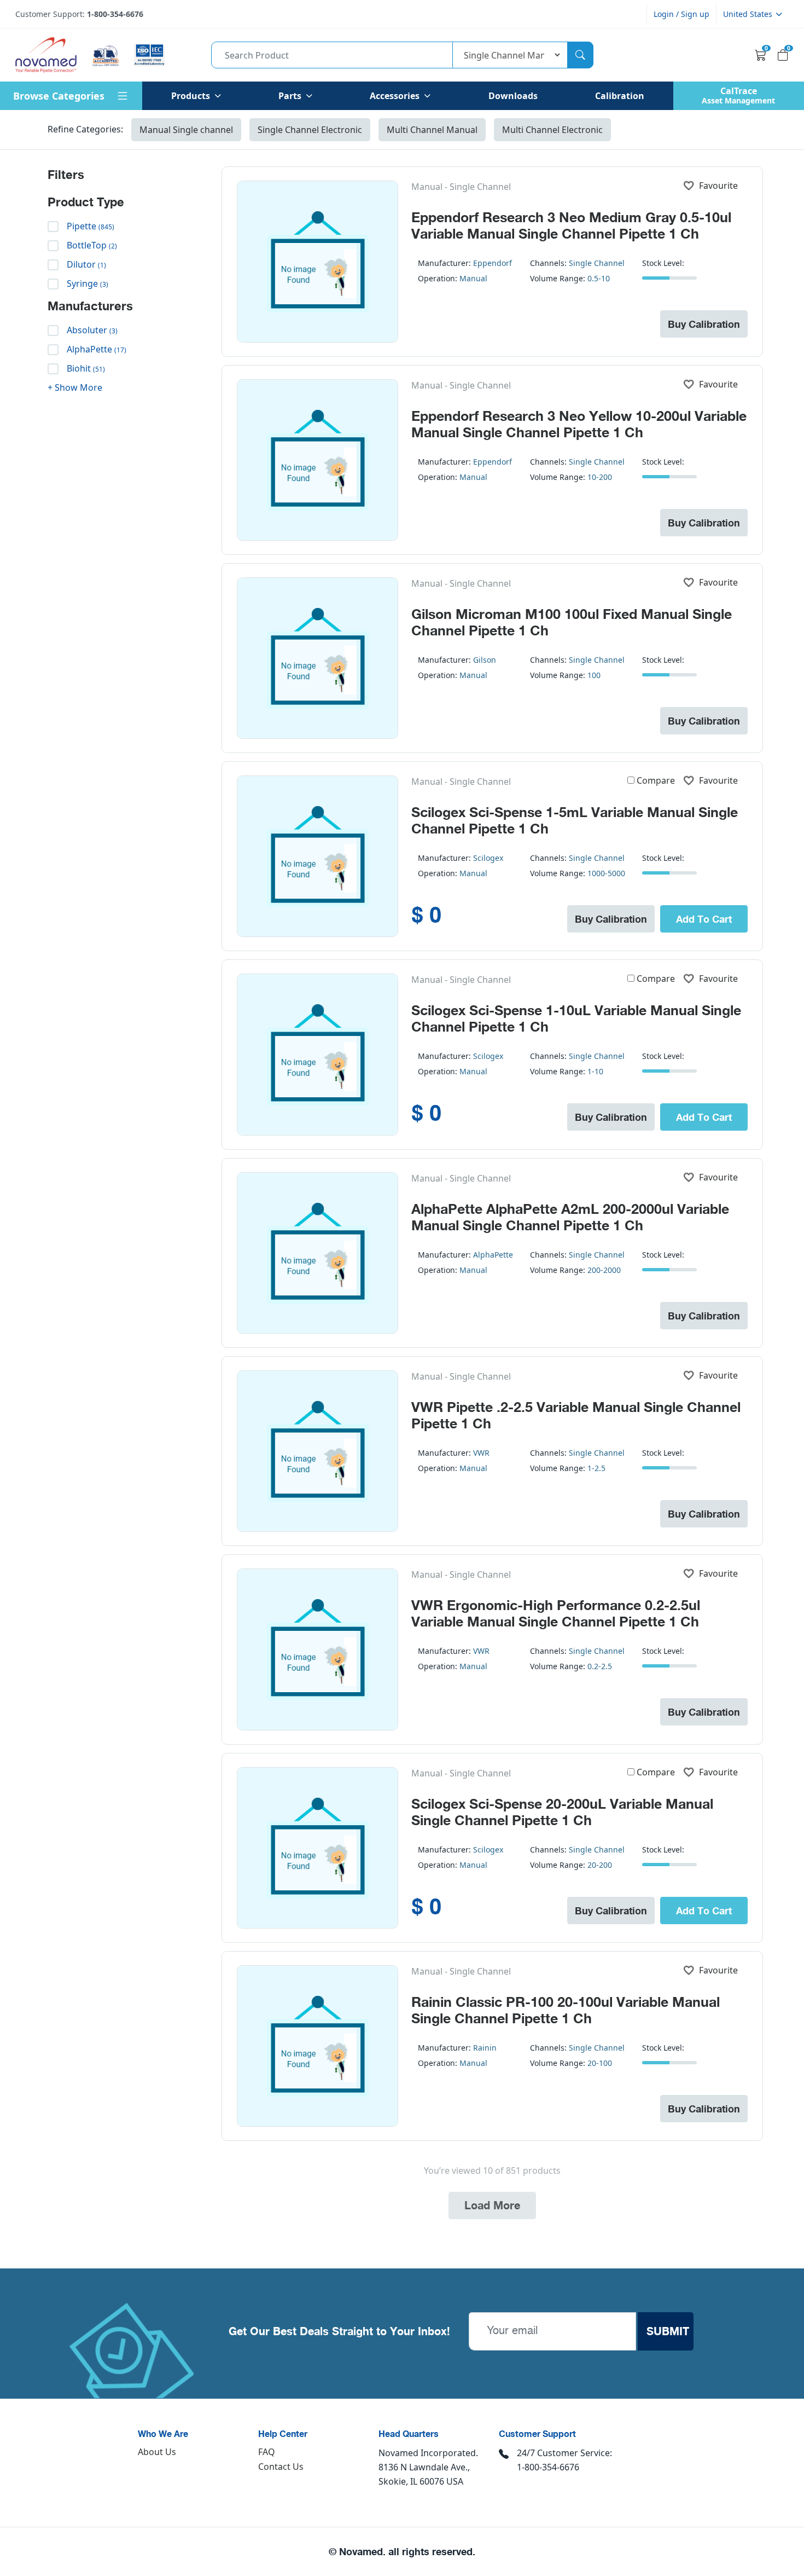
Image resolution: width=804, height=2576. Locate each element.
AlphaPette (97, 349)
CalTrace (738, 95)
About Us (157, 2452)
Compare (656, 780)
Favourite (718, 186)
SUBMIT (668, 2331)
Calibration (620, 96)
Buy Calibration (704, 324)
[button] (753, 14)
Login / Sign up (681, 14)
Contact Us (281, 2467)
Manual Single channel (186, 130)
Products (191, 96)
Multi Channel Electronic (552, 130)
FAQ (267, 2452)
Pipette (91, 226)
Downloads (513, 96)
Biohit (86, 368)
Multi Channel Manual (432, 130)
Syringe (88, 283)
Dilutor (86, 264)
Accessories (395, 96)
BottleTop (92, 245)
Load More (492, 2205)
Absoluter (92, 330)
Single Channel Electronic (310, 130)
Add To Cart (704, 919)
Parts (290, 96)
